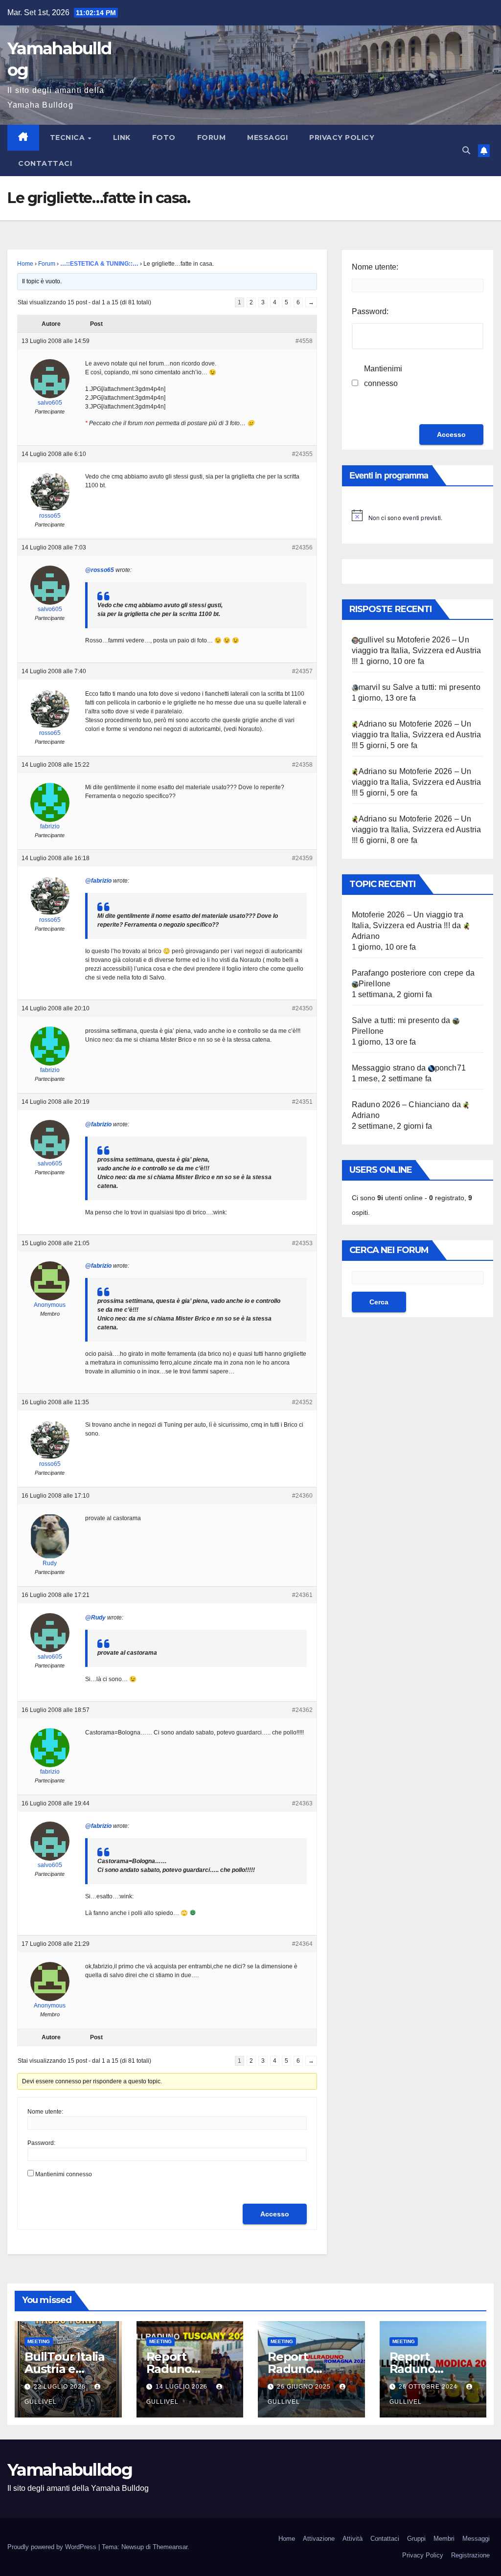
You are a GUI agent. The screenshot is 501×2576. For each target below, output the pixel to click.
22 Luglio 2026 (61, 2387)
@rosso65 (100, 570)
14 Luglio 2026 (182, 2387)
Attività (353, 2539)
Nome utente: (45, 2112)
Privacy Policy (342, 137)
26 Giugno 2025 (305, 2387)
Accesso (275, 2214)
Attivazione (319, 2539)
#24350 (302, 1008)
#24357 (302, 671)
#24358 (302, 765)
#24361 (302, 1595)
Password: (41, 2143)
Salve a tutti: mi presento (437, 687)
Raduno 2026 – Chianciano (401, 1105)
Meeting (39, 2341)
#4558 (304, 341)
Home (25, 264)
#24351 (302, 1102)
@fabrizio (98, 881)
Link (122, 137)
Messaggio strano (383, 1068)
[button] (466, 150)
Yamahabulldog (70, 2470)
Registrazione (470, 2555)
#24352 (302, 1402)
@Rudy (95, 1618)
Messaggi (267, 137)
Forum (212, 137)
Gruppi (416, 2539)
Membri (444, 2539)
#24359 (302, 858)
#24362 (302, 1710)
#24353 (302, 1243)
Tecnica (68, 137)
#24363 (302, 1803)
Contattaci (45, 163)
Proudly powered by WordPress (53, 2547)
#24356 (302, 547)
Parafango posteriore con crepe (408, 973)
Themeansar (170, 2547)
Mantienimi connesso (64, 2174)
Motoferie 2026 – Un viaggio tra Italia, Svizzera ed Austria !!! (417, 650)
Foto (164, 137)
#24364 (302, 1944)
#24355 (302, 454)
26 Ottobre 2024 (429, 2387)
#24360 (302, 1496)
